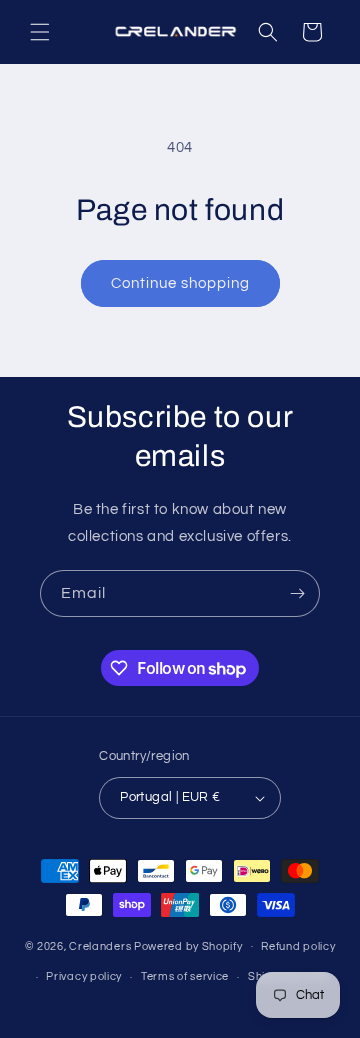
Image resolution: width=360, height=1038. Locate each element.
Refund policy (298, 946)
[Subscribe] (297, 593)
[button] (40, 32)
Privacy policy (84, 976)
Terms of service (185, 976)
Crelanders (100, 945)
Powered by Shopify (188, 945)
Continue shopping (180, 283)
